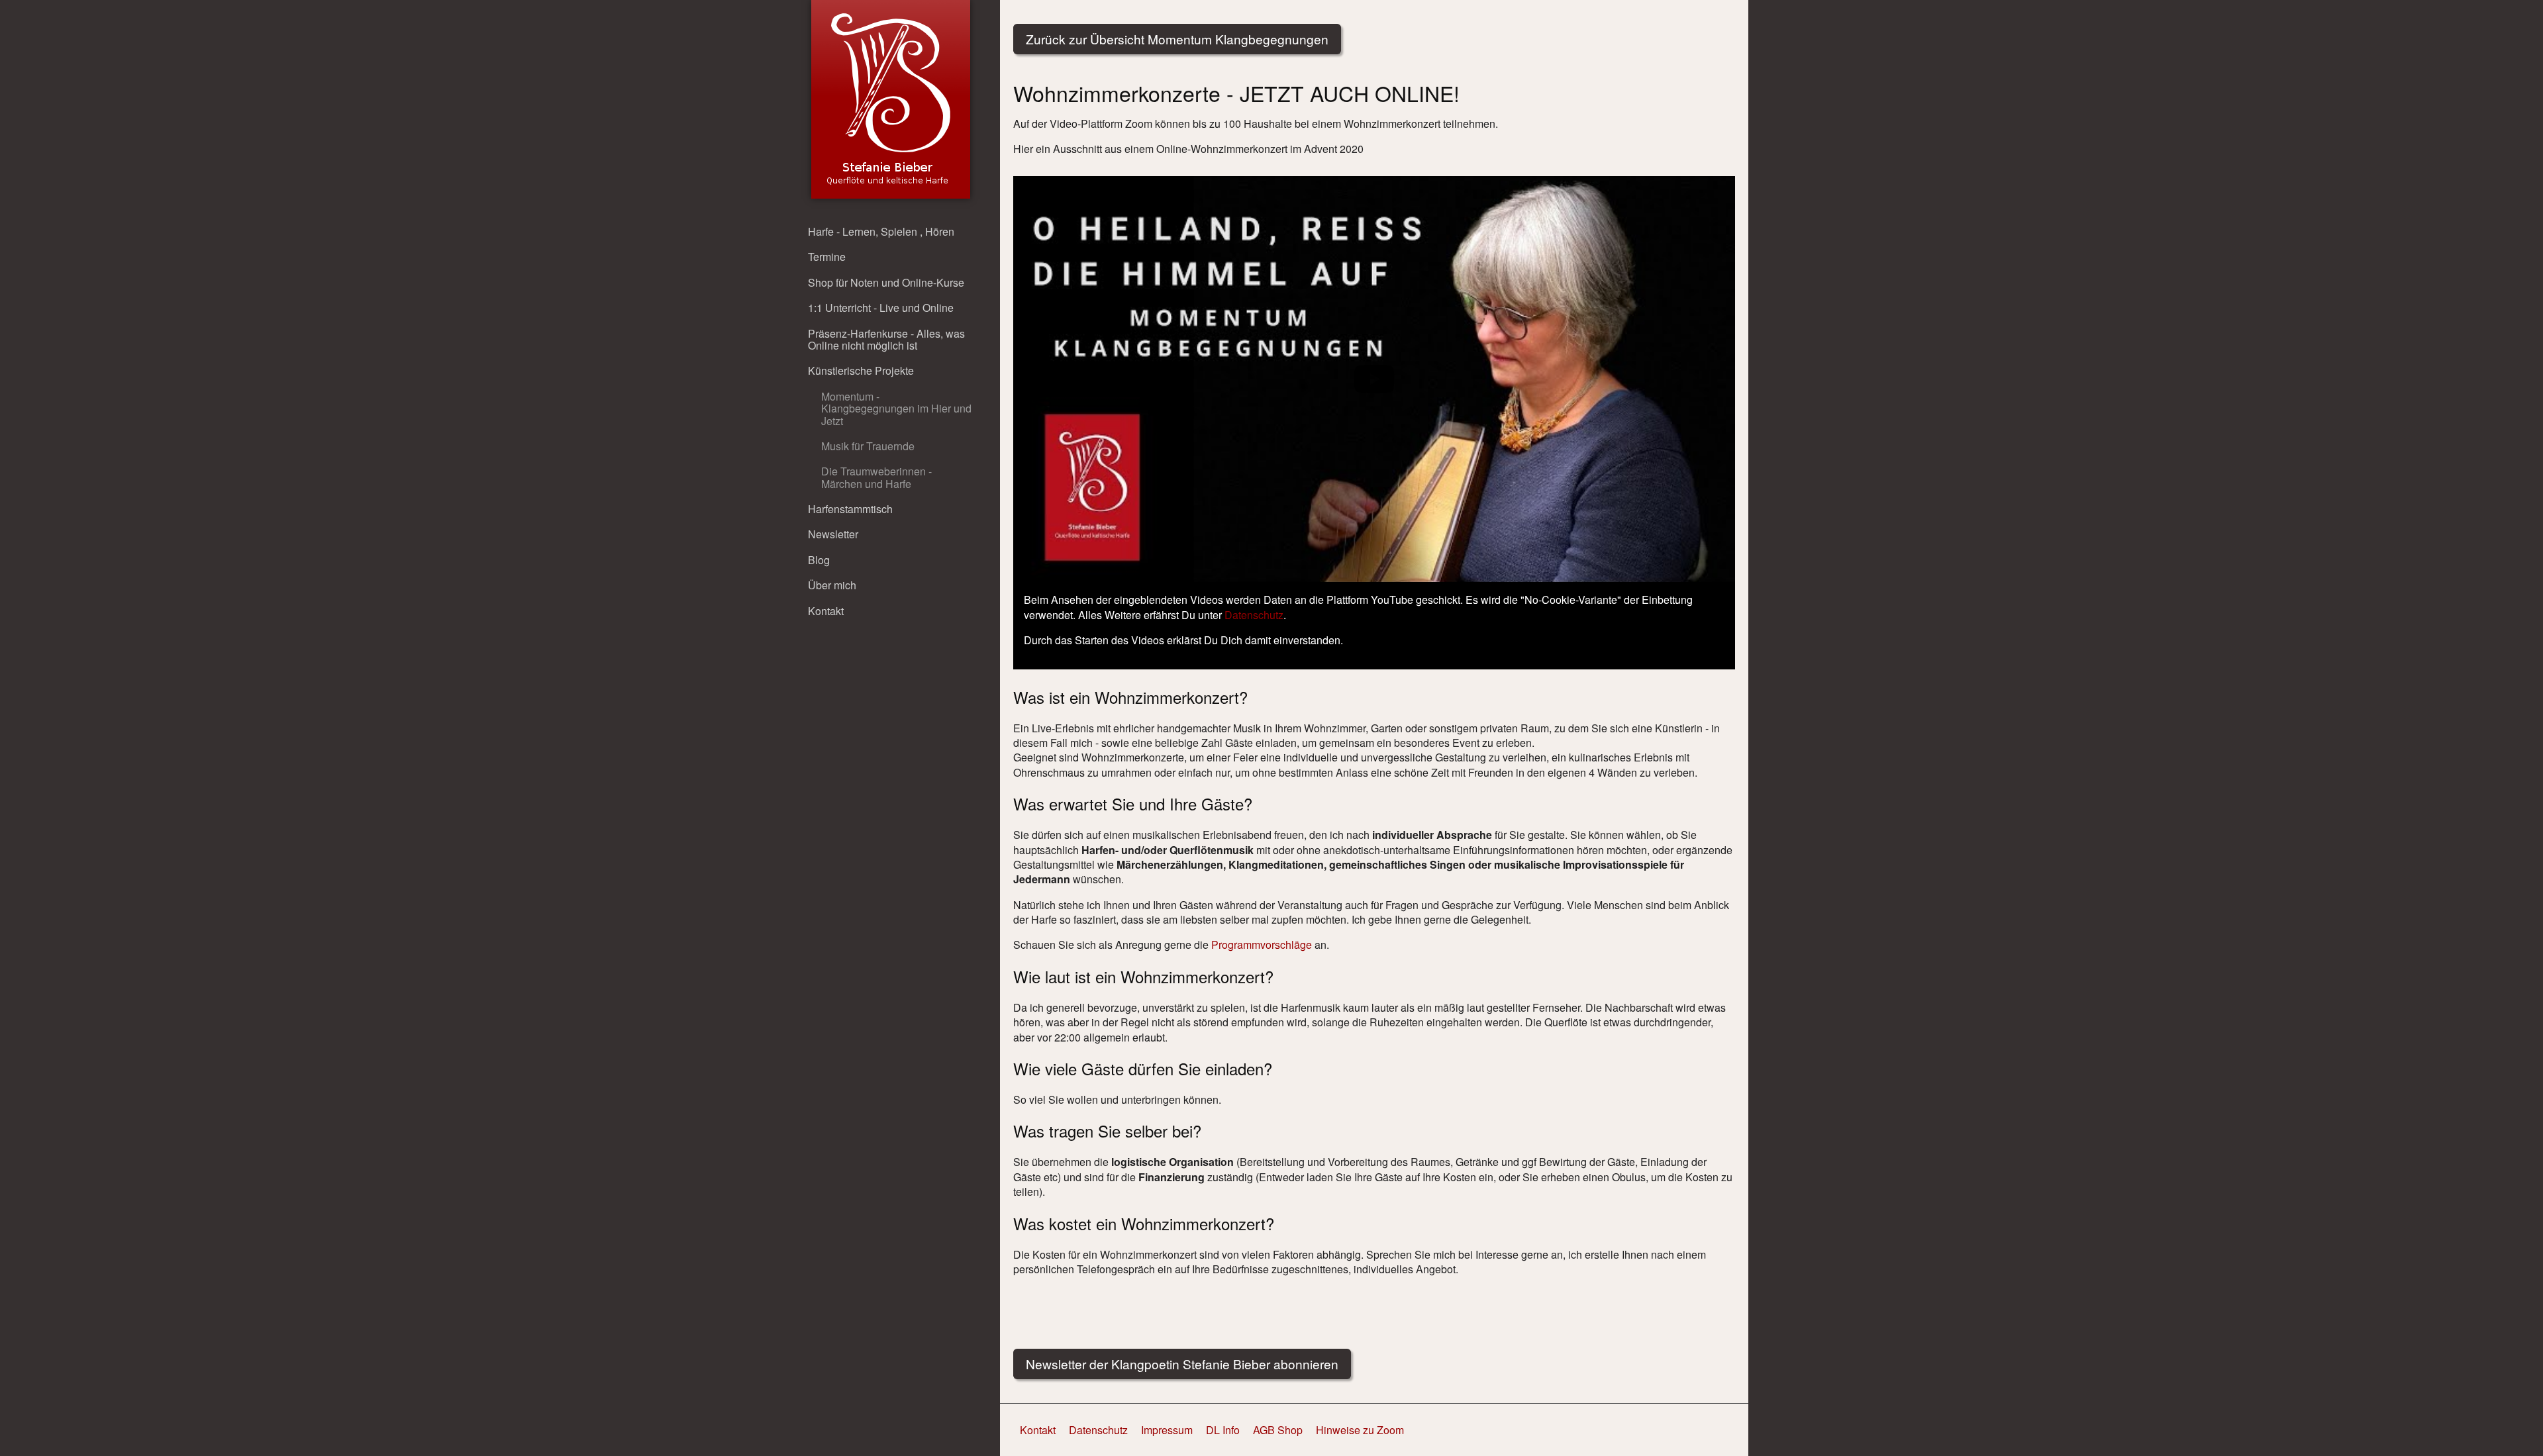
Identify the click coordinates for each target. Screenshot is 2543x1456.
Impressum (1167, 1430)
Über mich (832, 585)
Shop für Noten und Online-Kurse (886, 282)
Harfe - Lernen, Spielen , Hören (881, 231)
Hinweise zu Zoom (1360, 1430)
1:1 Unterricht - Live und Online (881, 308)
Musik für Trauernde (868, 446)
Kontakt (826, 611)
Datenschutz (1254, 615)
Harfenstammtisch (850, 509)
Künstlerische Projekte (861, 370)
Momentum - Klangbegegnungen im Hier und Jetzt (896, 409)
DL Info (1223, 1430)
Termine (827, 257)
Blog (819, 560)
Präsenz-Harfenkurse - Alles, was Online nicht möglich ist (886, 339)
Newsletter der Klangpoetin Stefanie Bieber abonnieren (1182, 1364)
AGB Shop (1278, 1430)
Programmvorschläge (1262, 945)
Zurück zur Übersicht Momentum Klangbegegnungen (1177, 39)
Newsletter (833, 534)
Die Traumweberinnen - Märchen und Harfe (876, 477)
